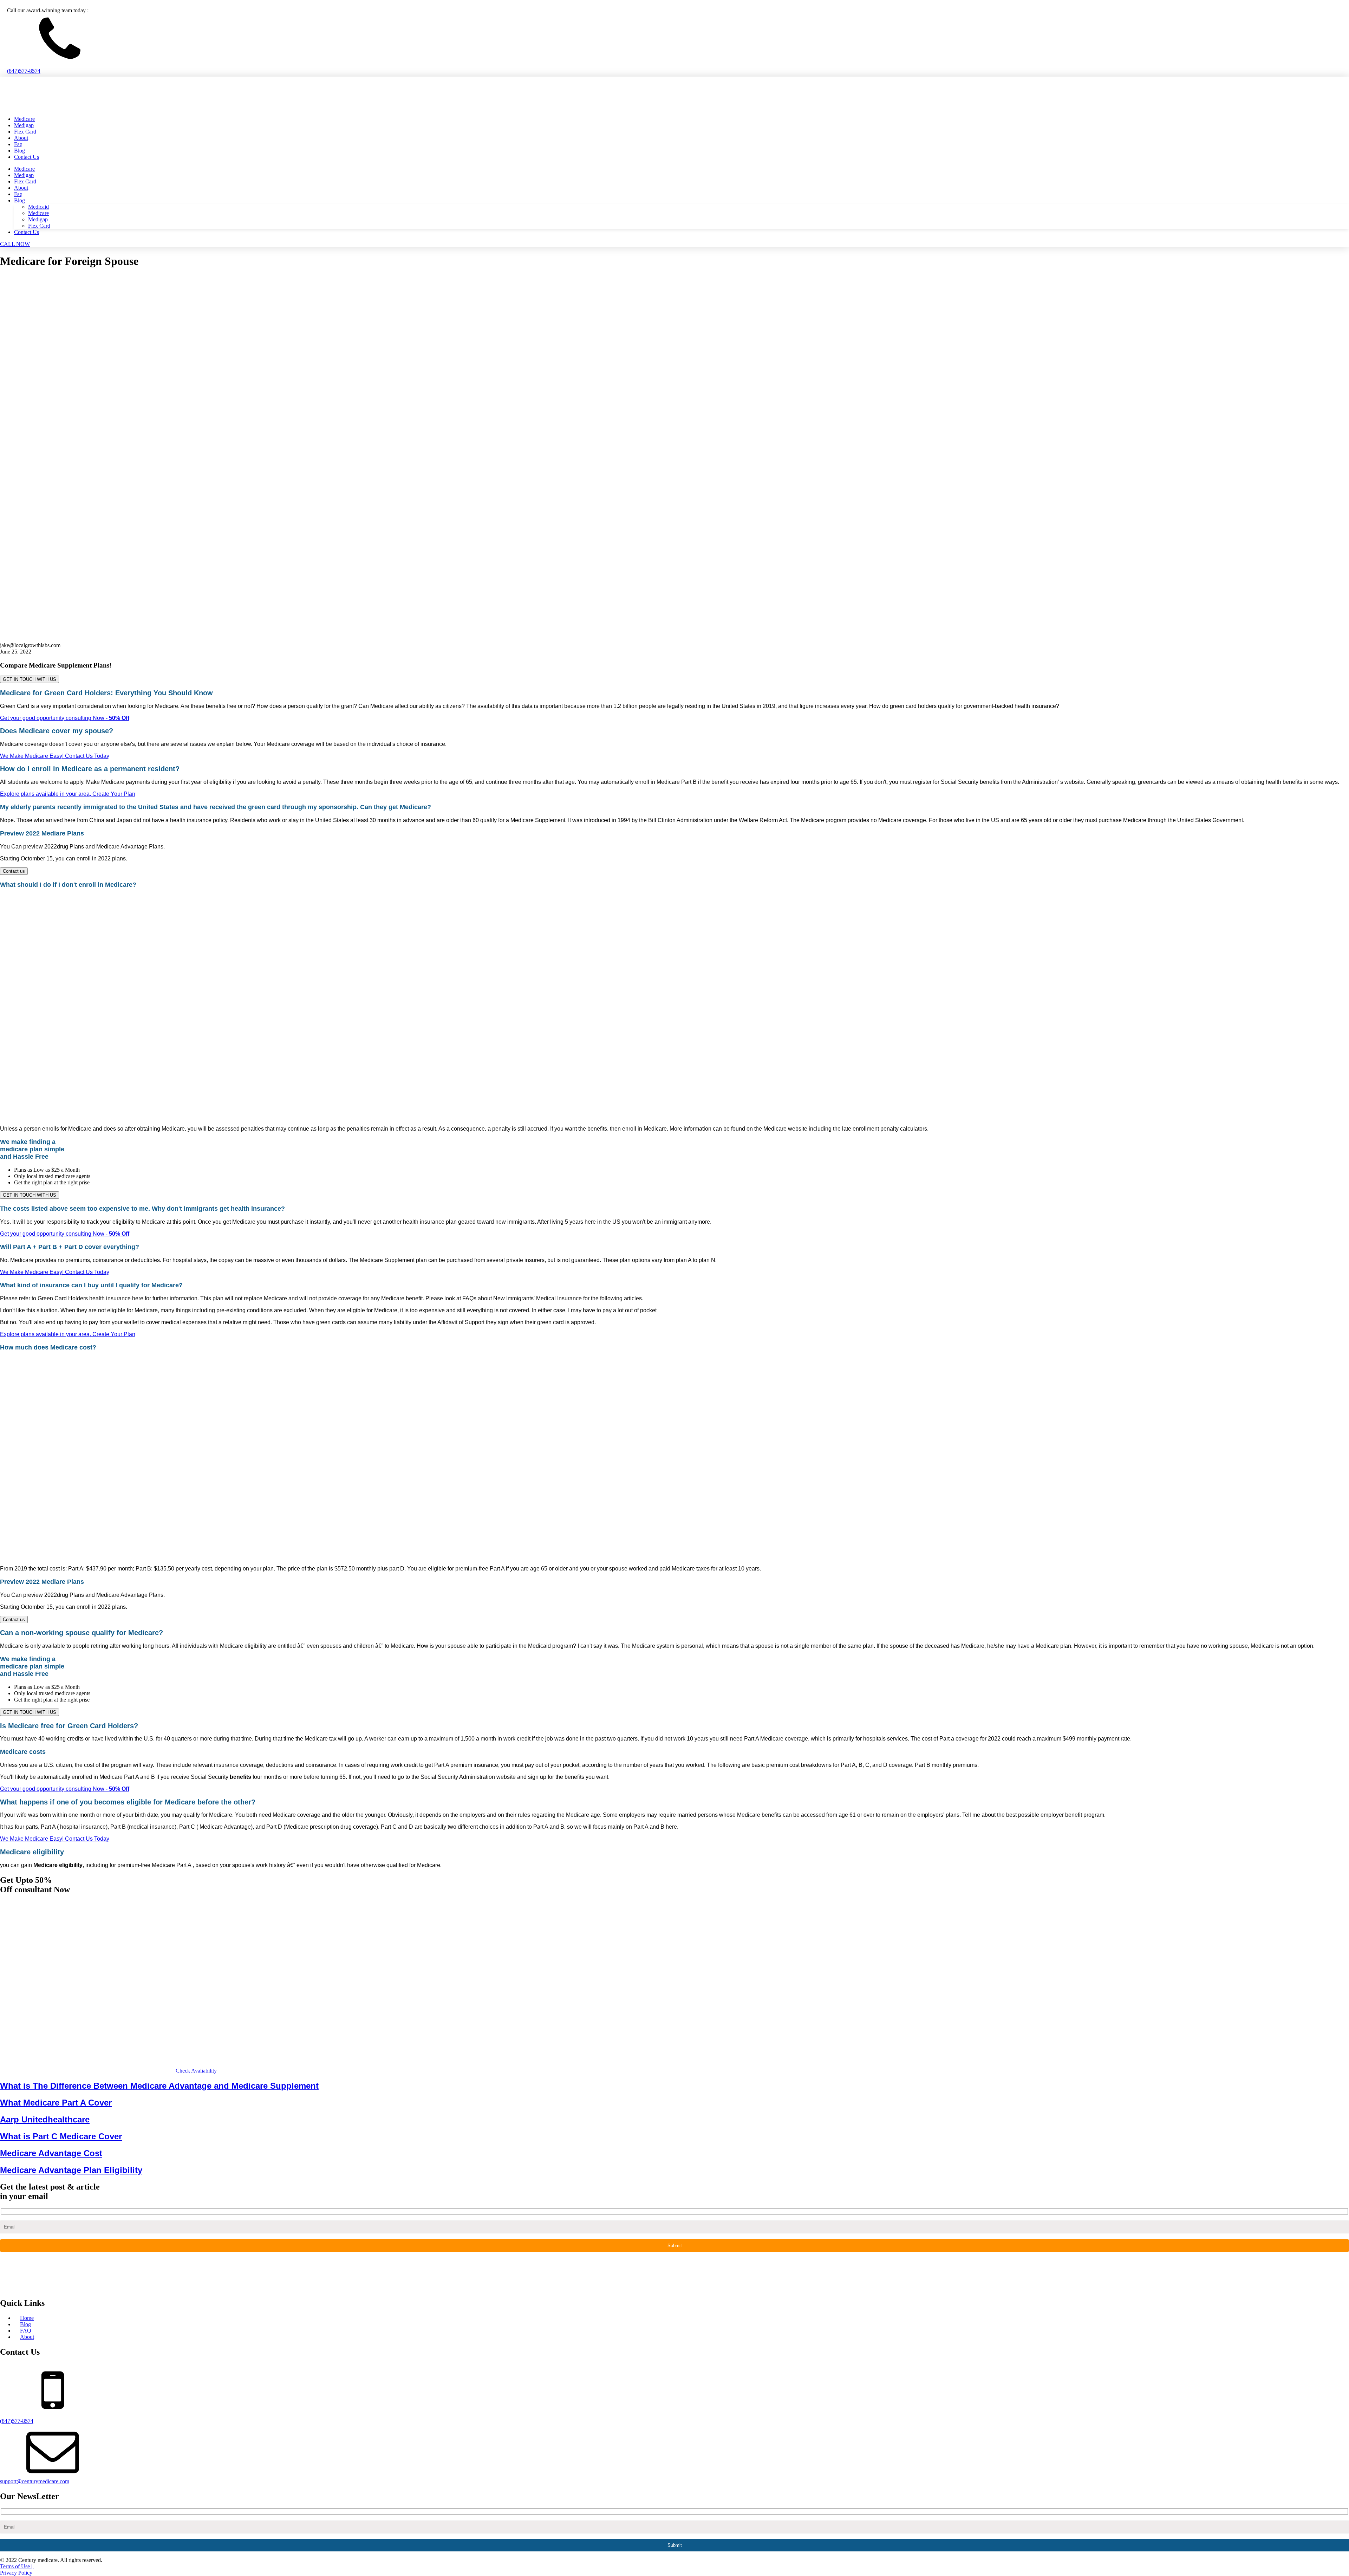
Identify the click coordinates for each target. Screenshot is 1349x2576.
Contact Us (27, 157)
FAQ (26, 2331)
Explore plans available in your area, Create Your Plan (68, 794)
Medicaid (38, 207)
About (21, 138)
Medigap (24, 125)
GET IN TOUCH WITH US (30, 679)
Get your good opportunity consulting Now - (65, 718)
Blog (19, 151)
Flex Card (25, 132)
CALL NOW (15, 244)
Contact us (14, 871)
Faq (18, 144)
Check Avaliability (196, 2071)
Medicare (24, 119)
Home (27, 2318)
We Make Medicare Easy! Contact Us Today (55, 756)
